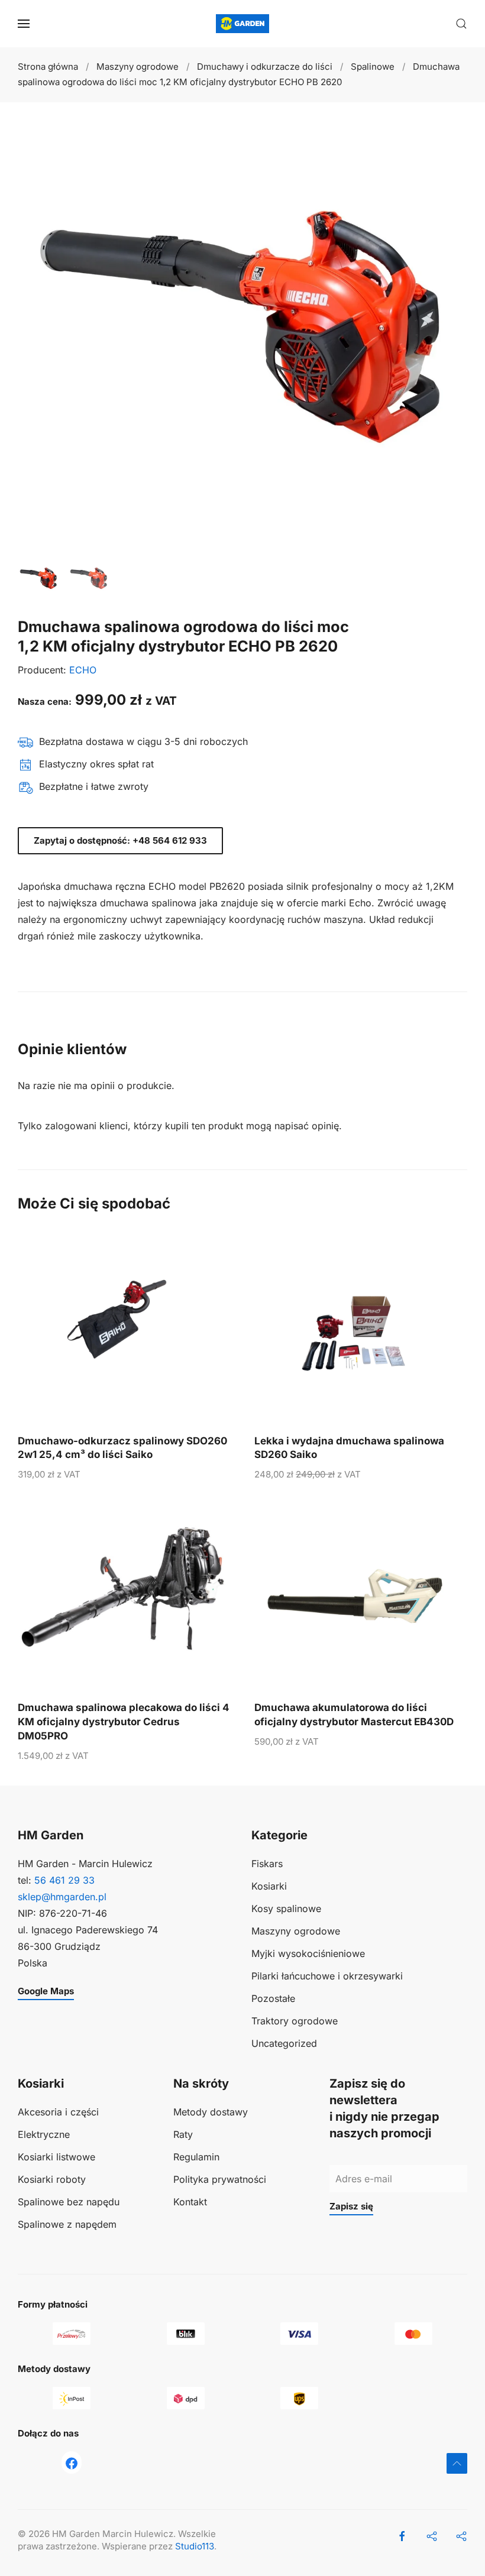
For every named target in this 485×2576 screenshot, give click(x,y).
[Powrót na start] (242, 24)
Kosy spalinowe (286, 1908)
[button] (24, 24)
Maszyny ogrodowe (296, 1931)
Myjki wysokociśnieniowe (308, 1953)
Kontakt (190, 2202)
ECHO (83, 670)
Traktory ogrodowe (295, 2021)
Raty (183, 2134)
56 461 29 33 (64, 1880)
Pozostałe (273, 1998)
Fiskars (267, 1864)
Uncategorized (284, 2043)
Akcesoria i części (58, 2112)
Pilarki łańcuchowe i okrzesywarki (327, 1976)
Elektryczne (44, 2134)
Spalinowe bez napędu (69, 2202)
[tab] (38, 578)
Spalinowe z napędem (67, 2224)
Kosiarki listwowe (56, 2157)
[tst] (72, 2462)
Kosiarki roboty (52, 2179)
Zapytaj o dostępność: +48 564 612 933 (120, 840)
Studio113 (195, 2546)
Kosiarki (269, 1886)
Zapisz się (351, 2206)
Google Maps (46, 1991)
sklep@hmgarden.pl (62, 1897)
